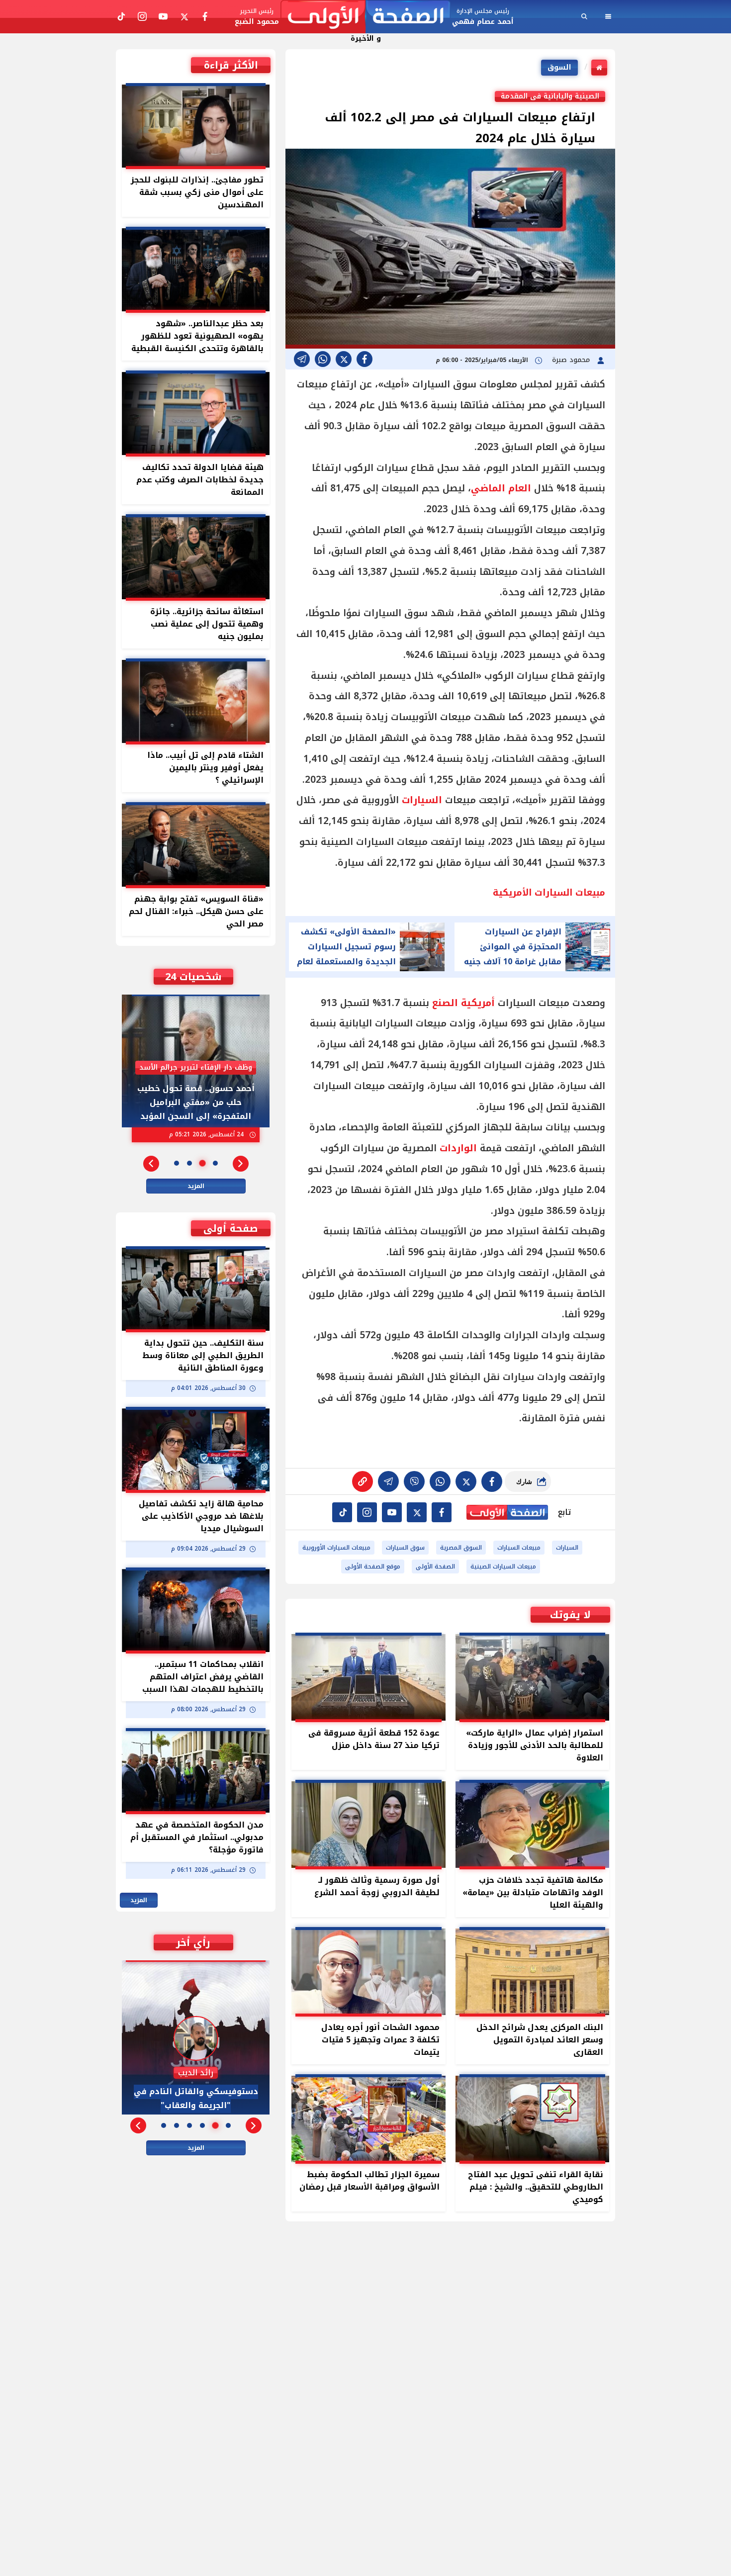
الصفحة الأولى (435, 1566)
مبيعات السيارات (519, 1548)
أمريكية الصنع (463, 1003)
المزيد (196, 1186)
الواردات (458, 1148)
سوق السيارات (405, 1548)
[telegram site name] (392, 1512)
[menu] (608, 16)
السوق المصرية (461, 1548)
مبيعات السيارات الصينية (503, 1566)
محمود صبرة (572, 360)
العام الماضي (501, 488)
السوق (559, 67)
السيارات (422, 800)
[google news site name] (442, 1512)
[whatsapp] (363, 1481)
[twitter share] (344, 359)
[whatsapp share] (323, 359)
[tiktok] (342, 1512)
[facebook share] (365, 359)
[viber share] (302, 359)
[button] (241, 1164)
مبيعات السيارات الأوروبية (336, 1548)
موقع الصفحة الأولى (373, 1566)
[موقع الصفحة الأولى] (365, 17)
